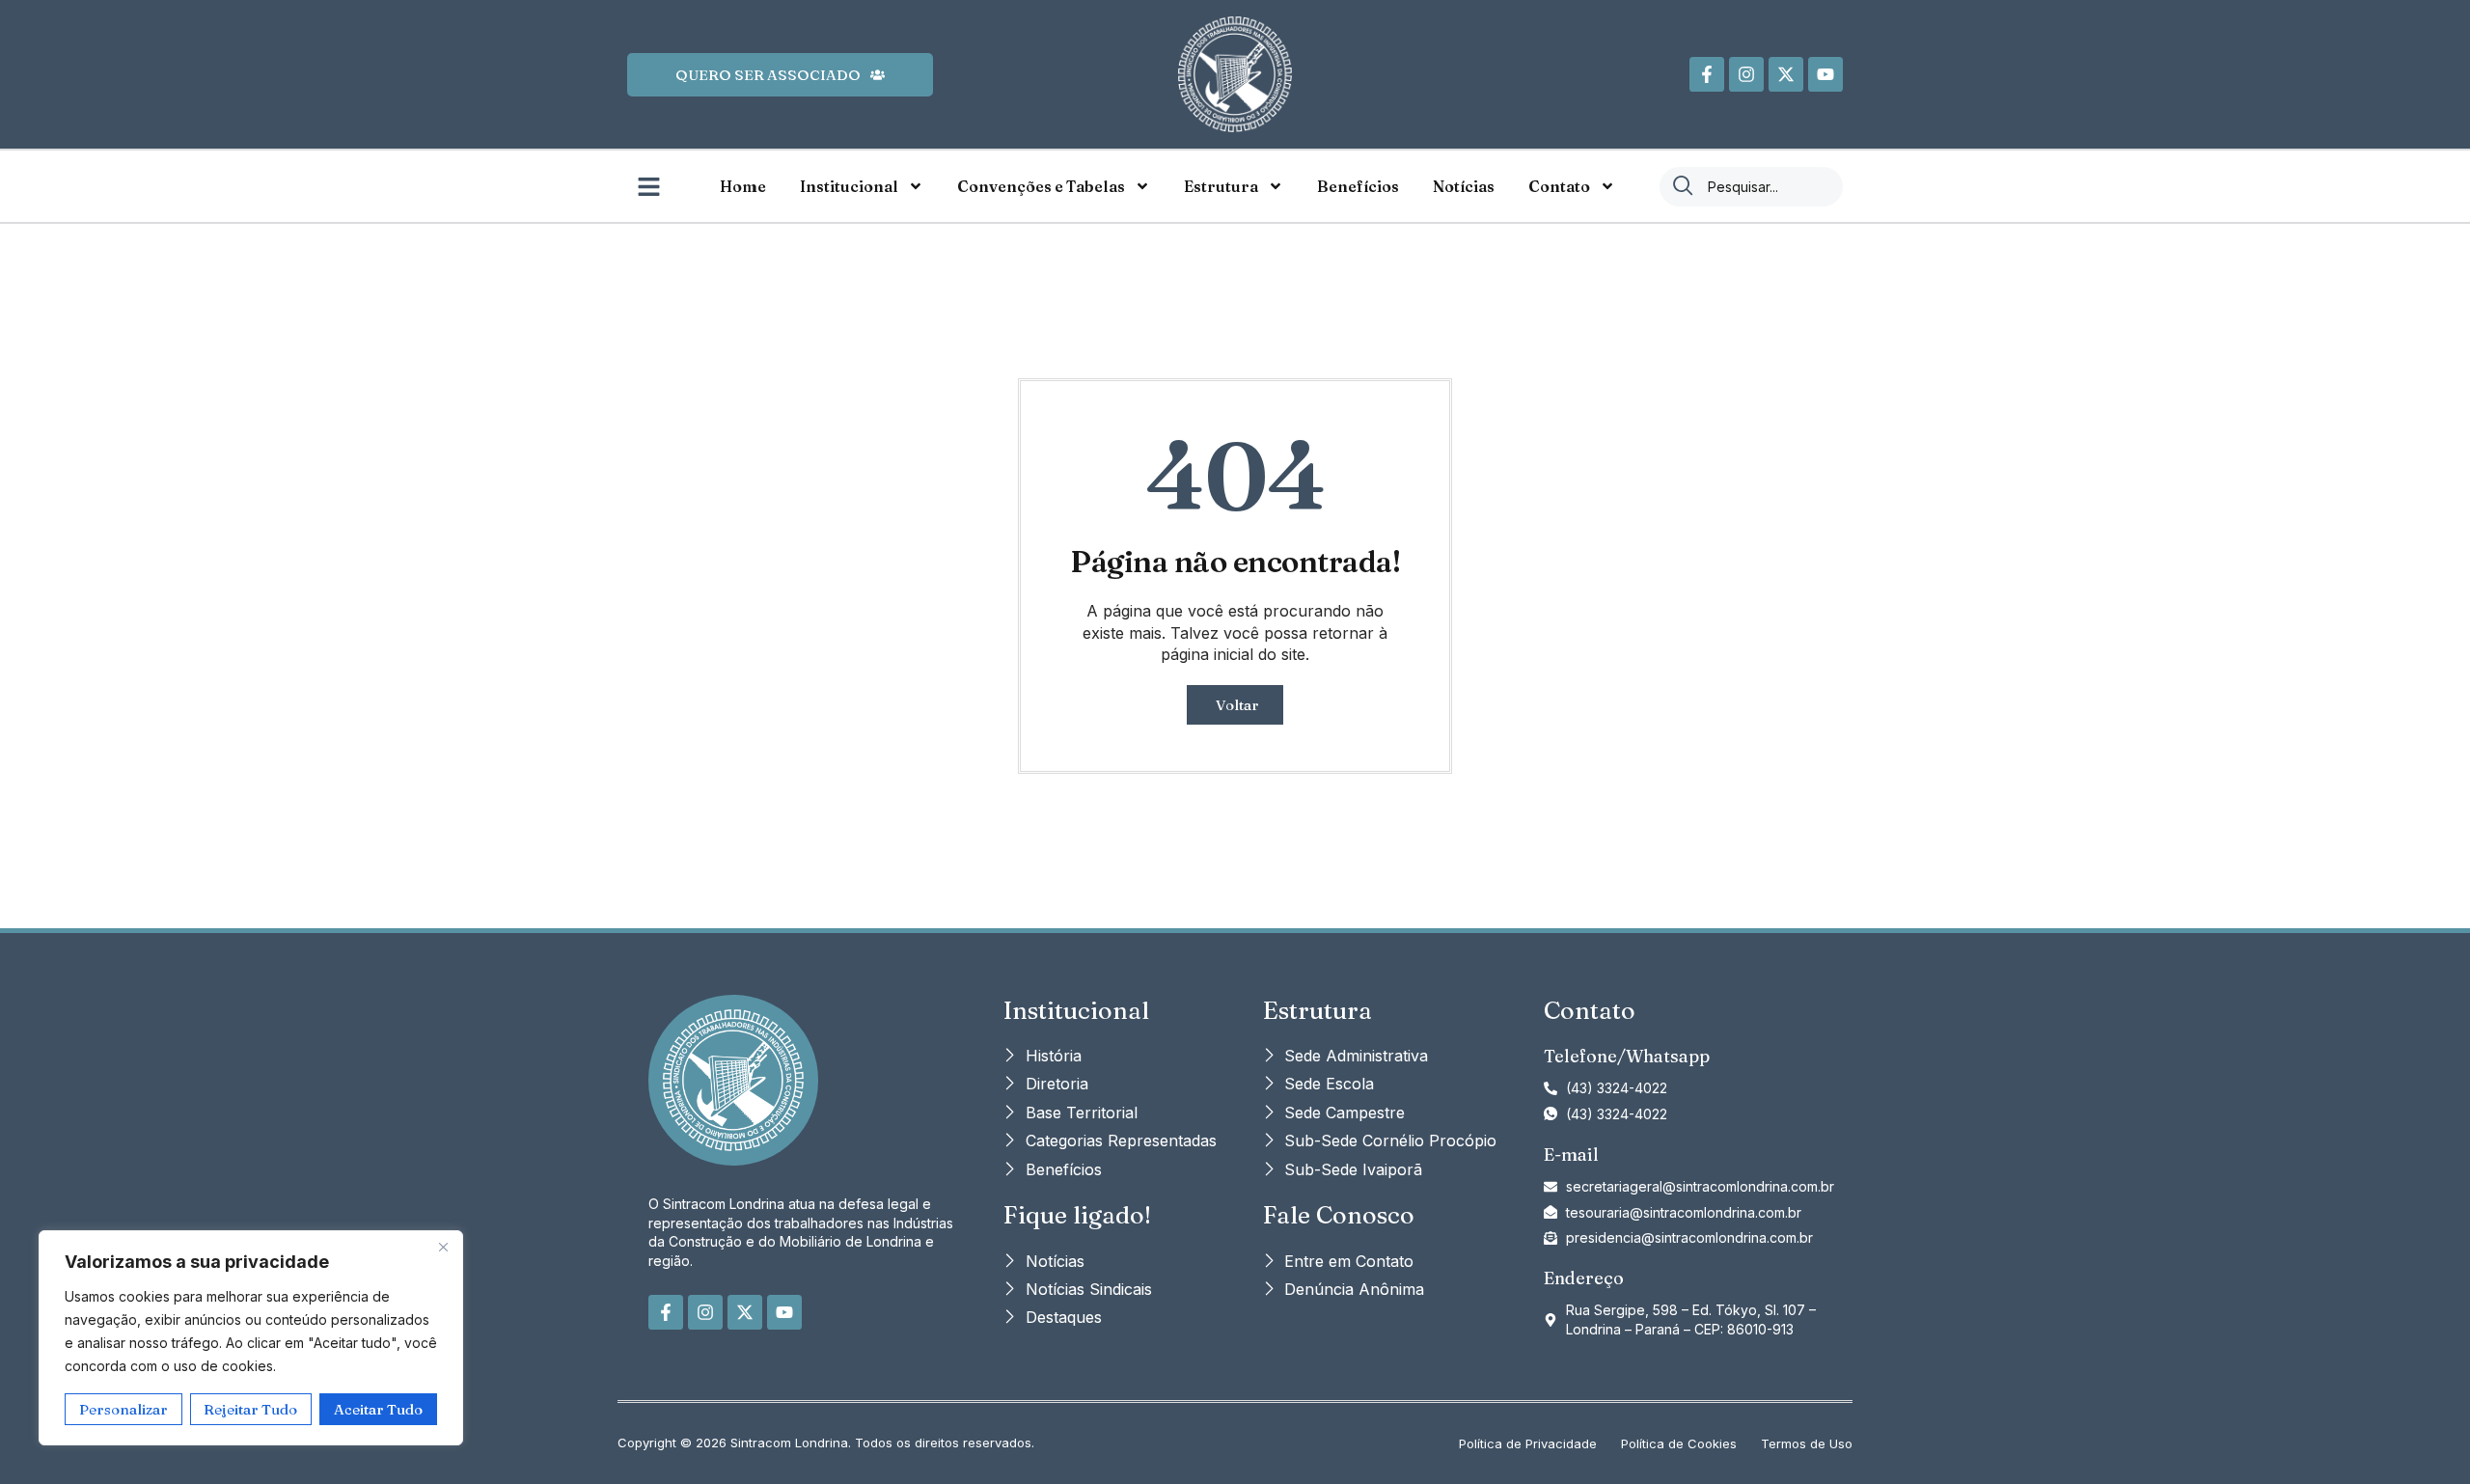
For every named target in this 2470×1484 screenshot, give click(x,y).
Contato (1559, 186)
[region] (251, 1338)
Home (743, 186)
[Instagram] (1746, 74)
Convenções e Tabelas (1041, 186)
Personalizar (123, 1409)
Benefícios (1358, 186)
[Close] (443, 1247)
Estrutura (1221, 186)
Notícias (1464, 186)
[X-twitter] (1786, 74)
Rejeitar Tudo (250, 1409)
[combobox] (1751, 187)
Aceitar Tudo (378, 1409)
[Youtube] (1825, 74)
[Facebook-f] (1707, 74)
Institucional (849, 186)
